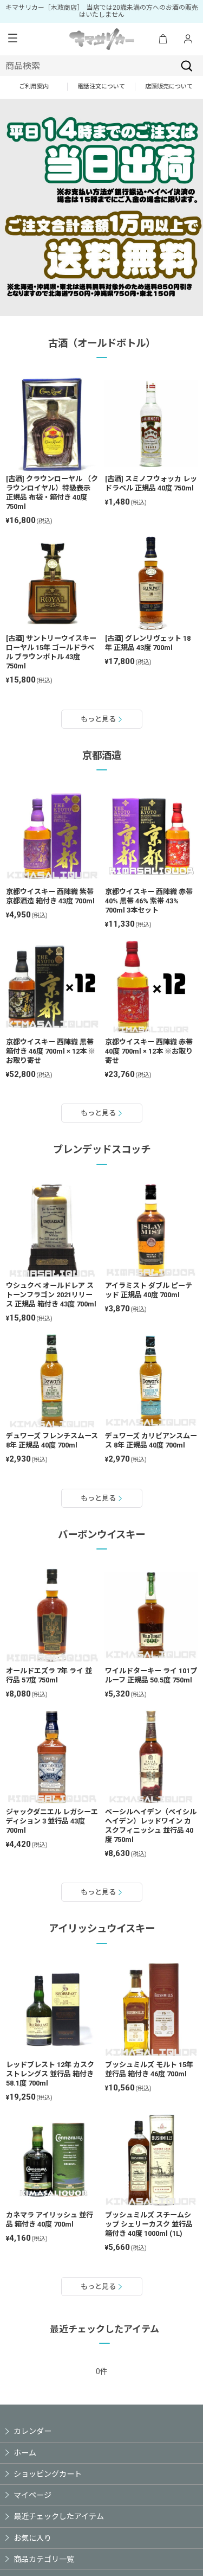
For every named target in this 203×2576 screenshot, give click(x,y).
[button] (12, 39)
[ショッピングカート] (163, 39)
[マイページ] (188, 39)
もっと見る (98, 719)
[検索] (187, 66)
